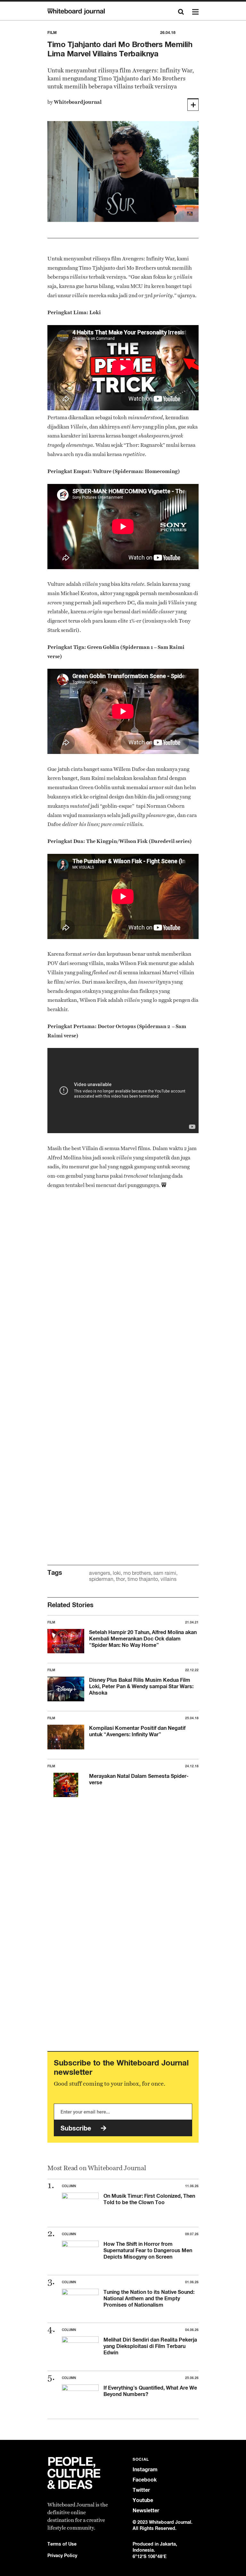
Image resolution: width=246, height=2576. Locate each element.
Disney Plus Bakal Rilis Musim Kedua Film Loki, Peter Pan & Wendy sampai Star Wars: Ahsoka (141, 1686)
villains (168, 1579)
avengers (100, 1573)
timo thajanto (143, 1579)
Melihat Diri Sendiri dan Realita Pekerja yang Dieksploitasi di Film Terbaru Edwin (150, 2346)
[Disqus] (123, 1296)
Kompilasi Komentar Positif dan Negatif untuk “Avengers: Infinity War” (137, 1731)
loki (117, 1573)
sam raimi (165, 1573)
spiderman (101, 1579)
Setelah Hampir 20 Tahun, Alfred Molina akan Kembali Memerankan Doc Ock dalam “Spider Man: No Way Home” (143, 1639)
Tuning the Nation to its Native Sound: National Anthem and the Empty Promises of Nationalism (149, 2298)
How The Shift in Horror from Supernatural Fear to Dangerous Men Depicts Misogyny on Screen (148, 2250)
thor (120, 1579)
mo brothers (137, 1573)
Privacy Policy (62, 2555)
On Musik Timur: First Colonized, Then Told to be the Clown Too (149, 2199)
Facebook (145, 2480)
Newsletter (146, 2511)
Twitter (141, 2490)
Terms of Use (62, 2544)
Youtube (143, 2500)
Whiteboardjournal (78, 102)
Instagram (145, 2470)
